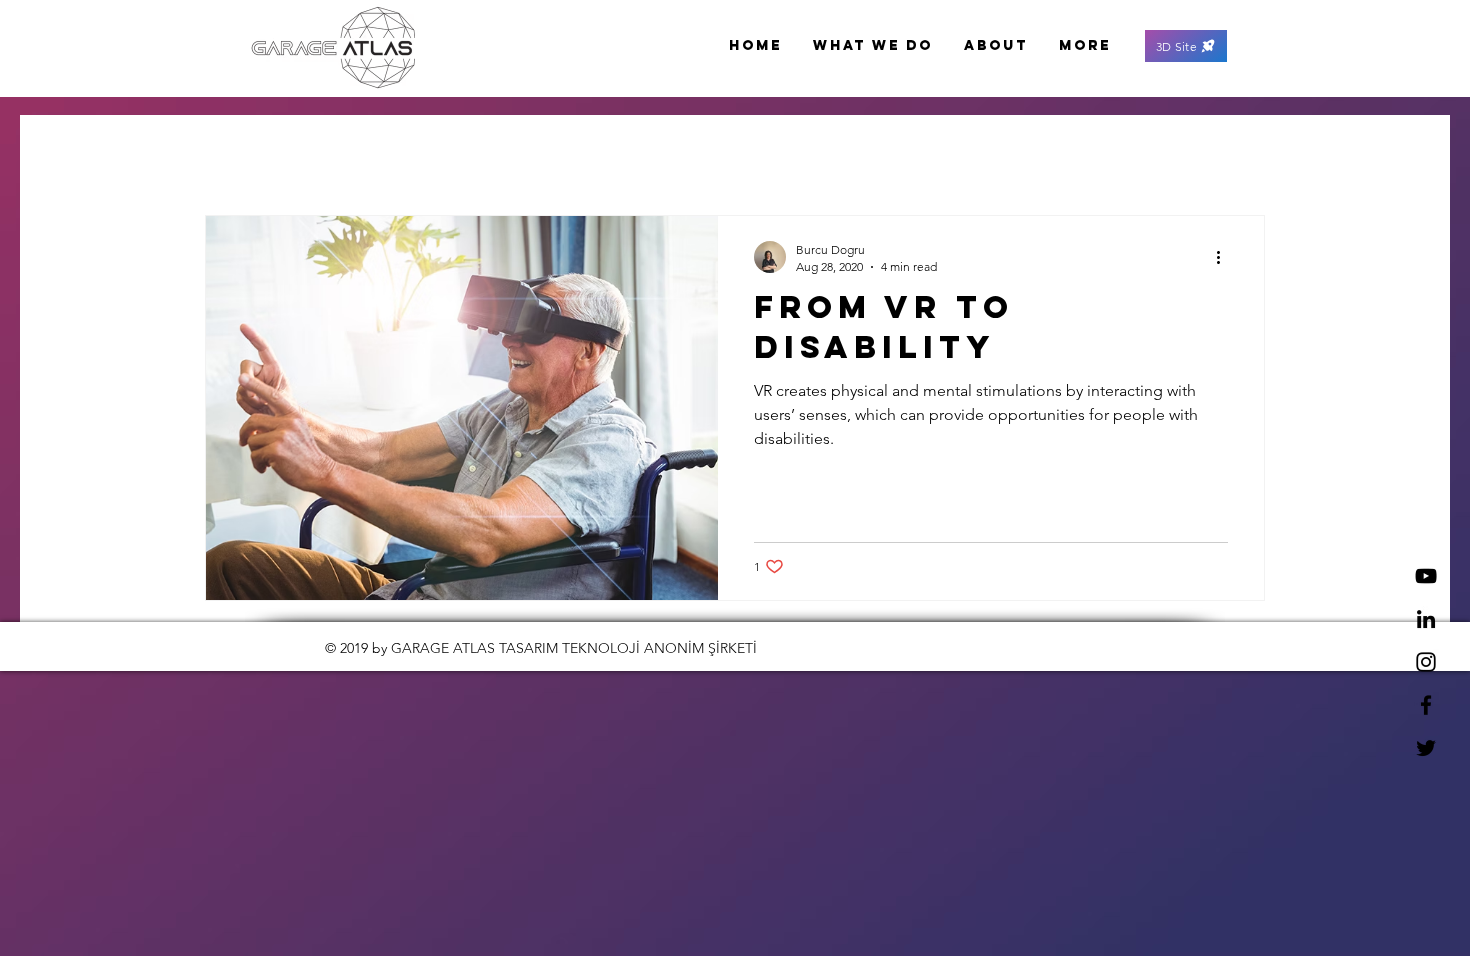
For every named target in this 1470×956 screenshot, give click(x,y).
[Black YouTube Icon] (1426, 576)
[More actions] (1225, 257)
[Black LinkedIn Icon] (1426, 619)
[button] (1186, 46)
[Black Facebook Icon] (1426, 705)
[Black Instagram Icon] (1426, 662)
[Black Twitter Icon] (1426, 748)
